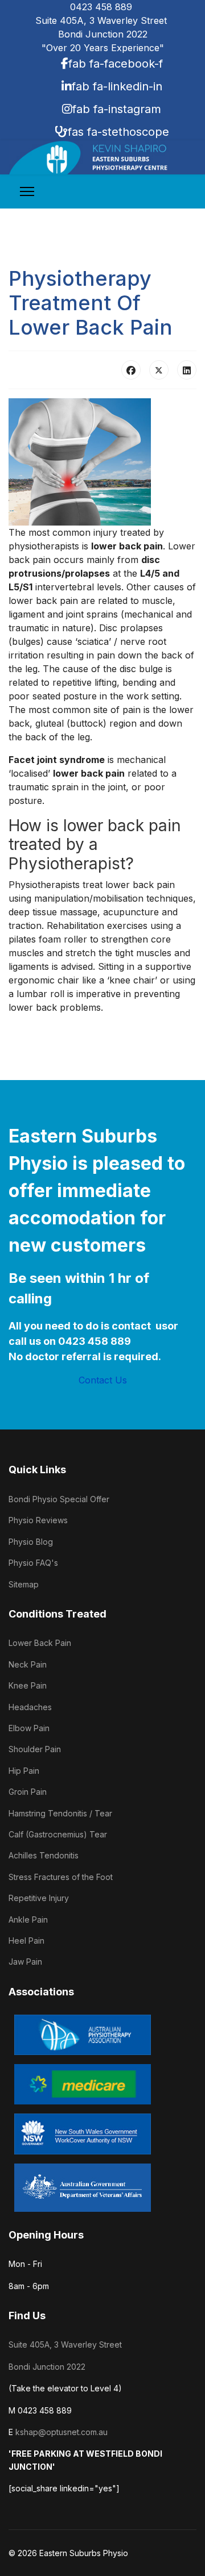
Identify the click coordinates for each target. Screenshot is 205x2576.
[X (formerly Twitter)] (159, 370)
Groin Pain (28, 1792)
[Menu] (27, 191)
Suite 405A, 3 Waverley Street (65, 2344)
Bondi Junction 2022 (47, 2367)
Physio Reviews (38, 1520)
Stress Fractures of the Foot (61, 1877)
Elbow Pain (29, 1728)
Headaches (30, 1707)
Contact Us (103, 1380)
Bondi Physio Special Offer (59, 1499)
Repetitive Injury (39, 1898)
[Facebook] (131, 370)
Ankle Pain (28, 1920)
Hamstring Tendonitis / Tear (60, 1813)
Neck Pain (28, 1664)
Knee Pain (28, 1685)
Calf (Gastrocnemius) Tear (58, 1834)
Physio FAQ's (33, 1563)
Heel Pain (26, 1941)
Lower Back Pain (40, 1643)
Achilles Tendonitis (44, 1855)
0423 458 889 (102, 7)
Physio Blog (31, 1542)
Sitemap (24, 1584)
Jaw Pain (25, 1962)
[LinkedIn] (187, 370)
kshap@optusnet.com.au (61, 2432)
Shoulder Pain (35, 1749)
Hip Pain (24, 1771)
